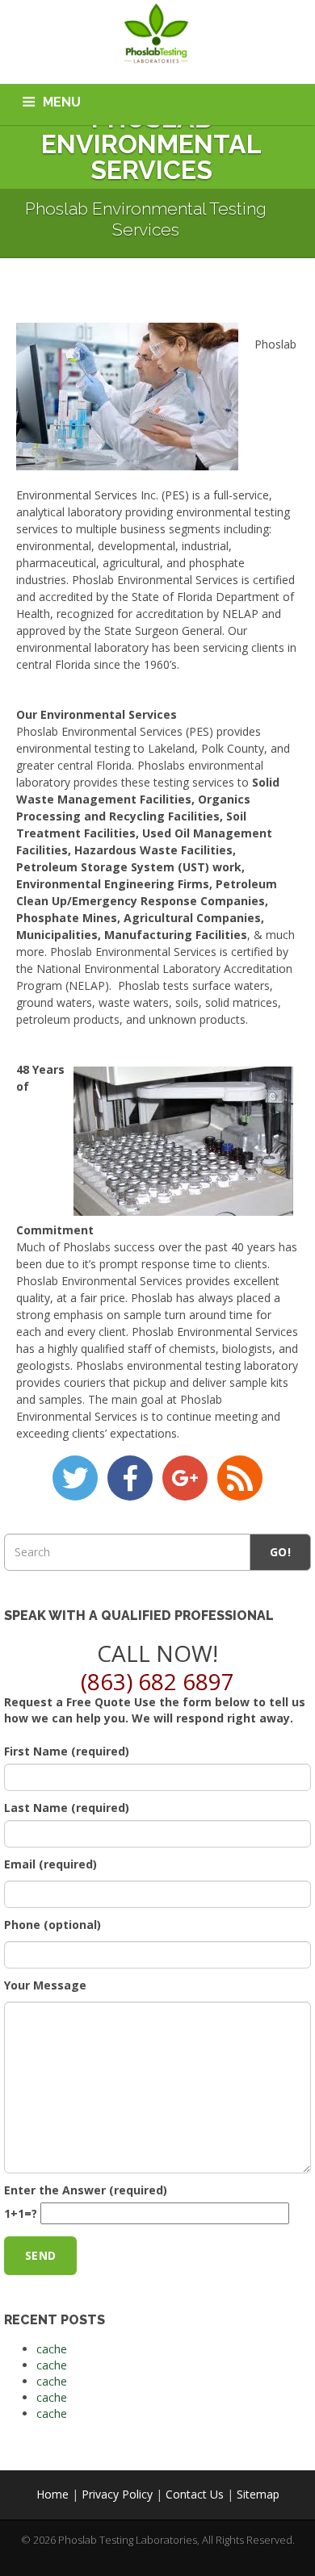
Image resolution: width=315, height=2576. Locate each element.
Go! (280, 1552)
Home (52, 2494)
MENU (62, 102)
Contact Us (195, 2494)
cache (52, 2349)
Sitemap (258, 2494)
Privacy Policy (117, 2494)
